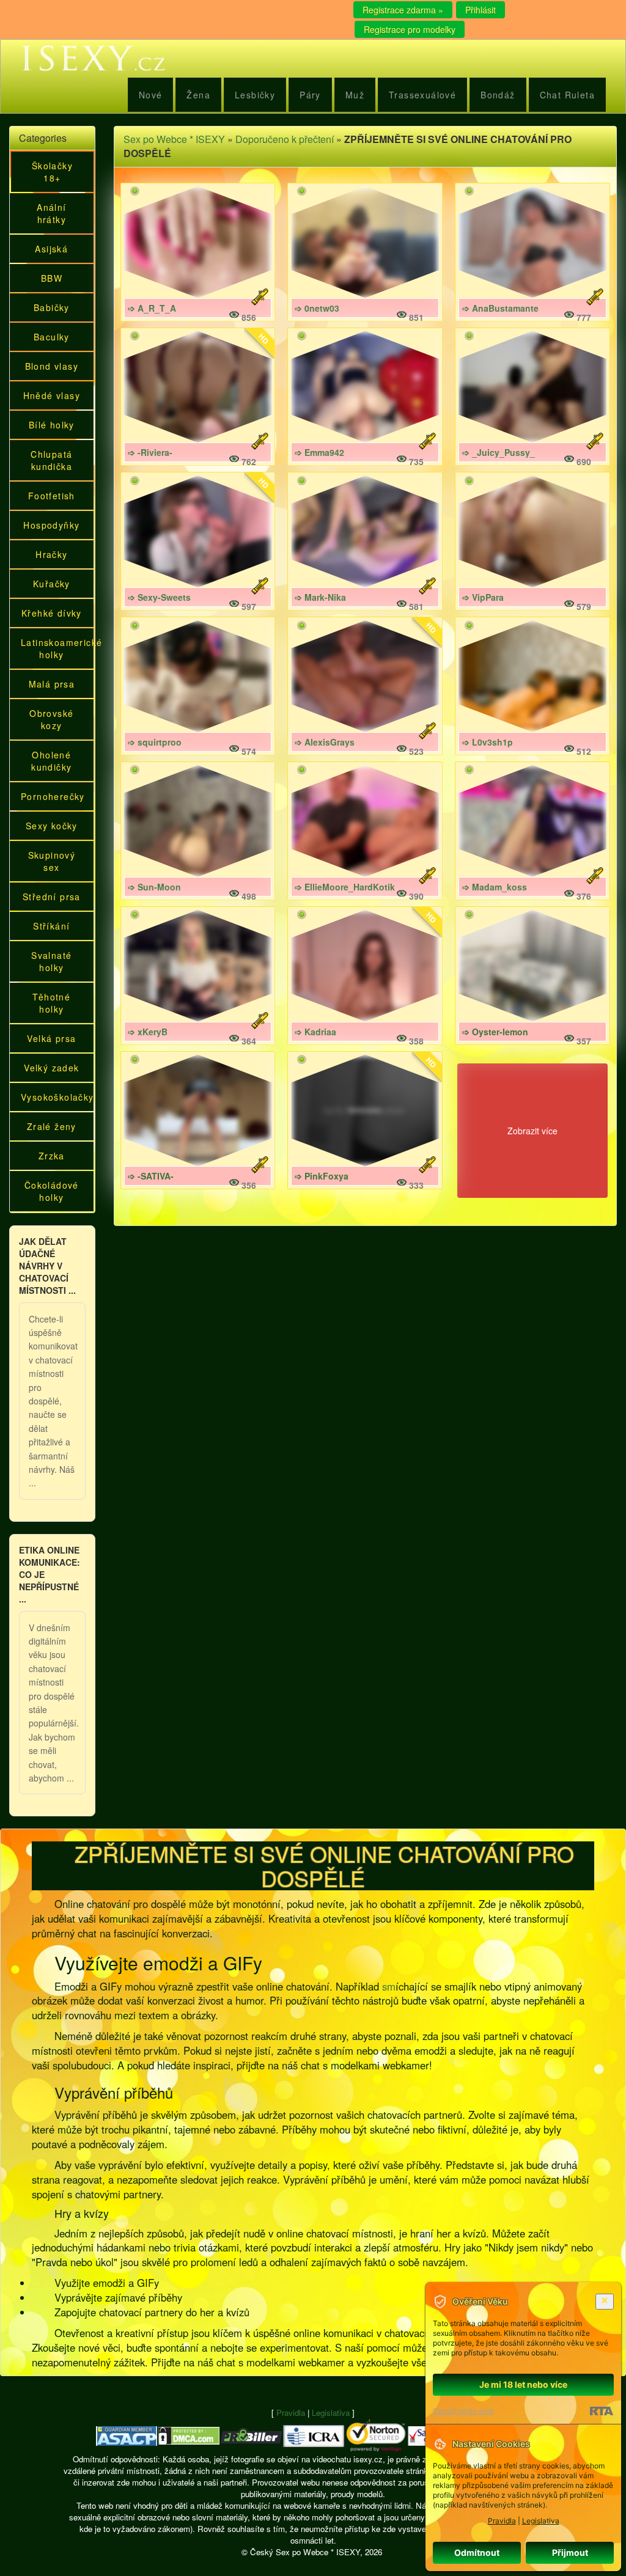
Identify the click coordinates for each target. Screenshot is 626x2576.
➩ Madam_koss (495, 887)
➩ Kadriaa (315, 1032)
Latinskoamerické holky (56, 648)
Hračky (51, 554)
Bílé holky (52, 425)
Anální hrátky (51, 213)
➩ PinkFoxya (322, 1176)
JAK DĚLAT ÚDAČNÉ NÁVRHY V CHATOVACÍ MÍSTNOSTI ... (47, 1266)
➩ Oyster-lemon (495, 1032)
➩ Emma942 (319, 452)
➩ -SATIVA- (151, 1176)
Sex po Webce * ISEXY (174, 139)
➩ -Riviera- (150, 452)
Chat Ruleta (567, 95)
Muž (355, 95)
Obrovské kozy (51, 719)
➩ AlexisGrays (325, 742)
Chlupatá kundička (51, 460)
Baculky (52, 337)
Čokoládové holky (52, 1191)
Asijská (51, 249)
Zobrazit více (532, 1131)
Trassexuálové (422, 95)
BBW (52, 278)
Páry (310, 95)
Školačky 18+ (52, 172)
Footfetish (52, 496)
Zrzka (52, 1156)
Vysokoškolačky (56, 1097)
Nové (151, 95)
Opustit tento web (463, 2411)
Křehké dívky (52, 613)
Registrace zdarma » (403, 10)
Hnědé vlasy (52, 395)
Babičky (52, 307)
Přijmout (570, 2552)
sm (389, 1986)
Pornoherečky (53, 796)
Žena (198, 95)
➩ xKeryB (148, 1032)
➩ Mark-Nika (320, 597)
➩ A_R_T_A (152, 308)
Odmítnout (477, 2552)
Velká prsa (51, 1038)
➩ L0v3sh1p (488, 742)
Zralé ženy (52, 1126)
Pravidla (291, 2413)
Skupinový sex (52, 861)
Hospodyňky (51, 525)
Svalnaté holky (51, 961)
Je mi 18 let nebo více (523, 2384)
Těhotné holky (51, 1003)
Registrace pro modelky (410, 29)
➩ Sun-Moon (154, 887)
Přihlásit (481, 10)
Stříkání (51, 926)
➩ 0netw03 (317, 308)
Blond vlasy (52, 366)
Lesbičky (255, 95)
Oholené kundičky (51, 761)
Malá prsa (52, 684)
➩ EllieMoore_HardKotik (345, 887)
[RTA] (601, 2411)
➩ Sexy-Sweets (159, 597)
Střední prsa (52, 897)
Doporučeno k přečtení (285, 139)
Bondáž (498, 95)
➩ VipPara (483, 597)
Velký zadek (51, 1068)
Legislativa (331, 2413)
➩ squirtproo (155, 742)
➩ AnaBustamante (500, 308)
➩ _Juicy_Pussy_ (499, 452)
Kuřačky (52, 584)
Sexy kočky (52, 826)
